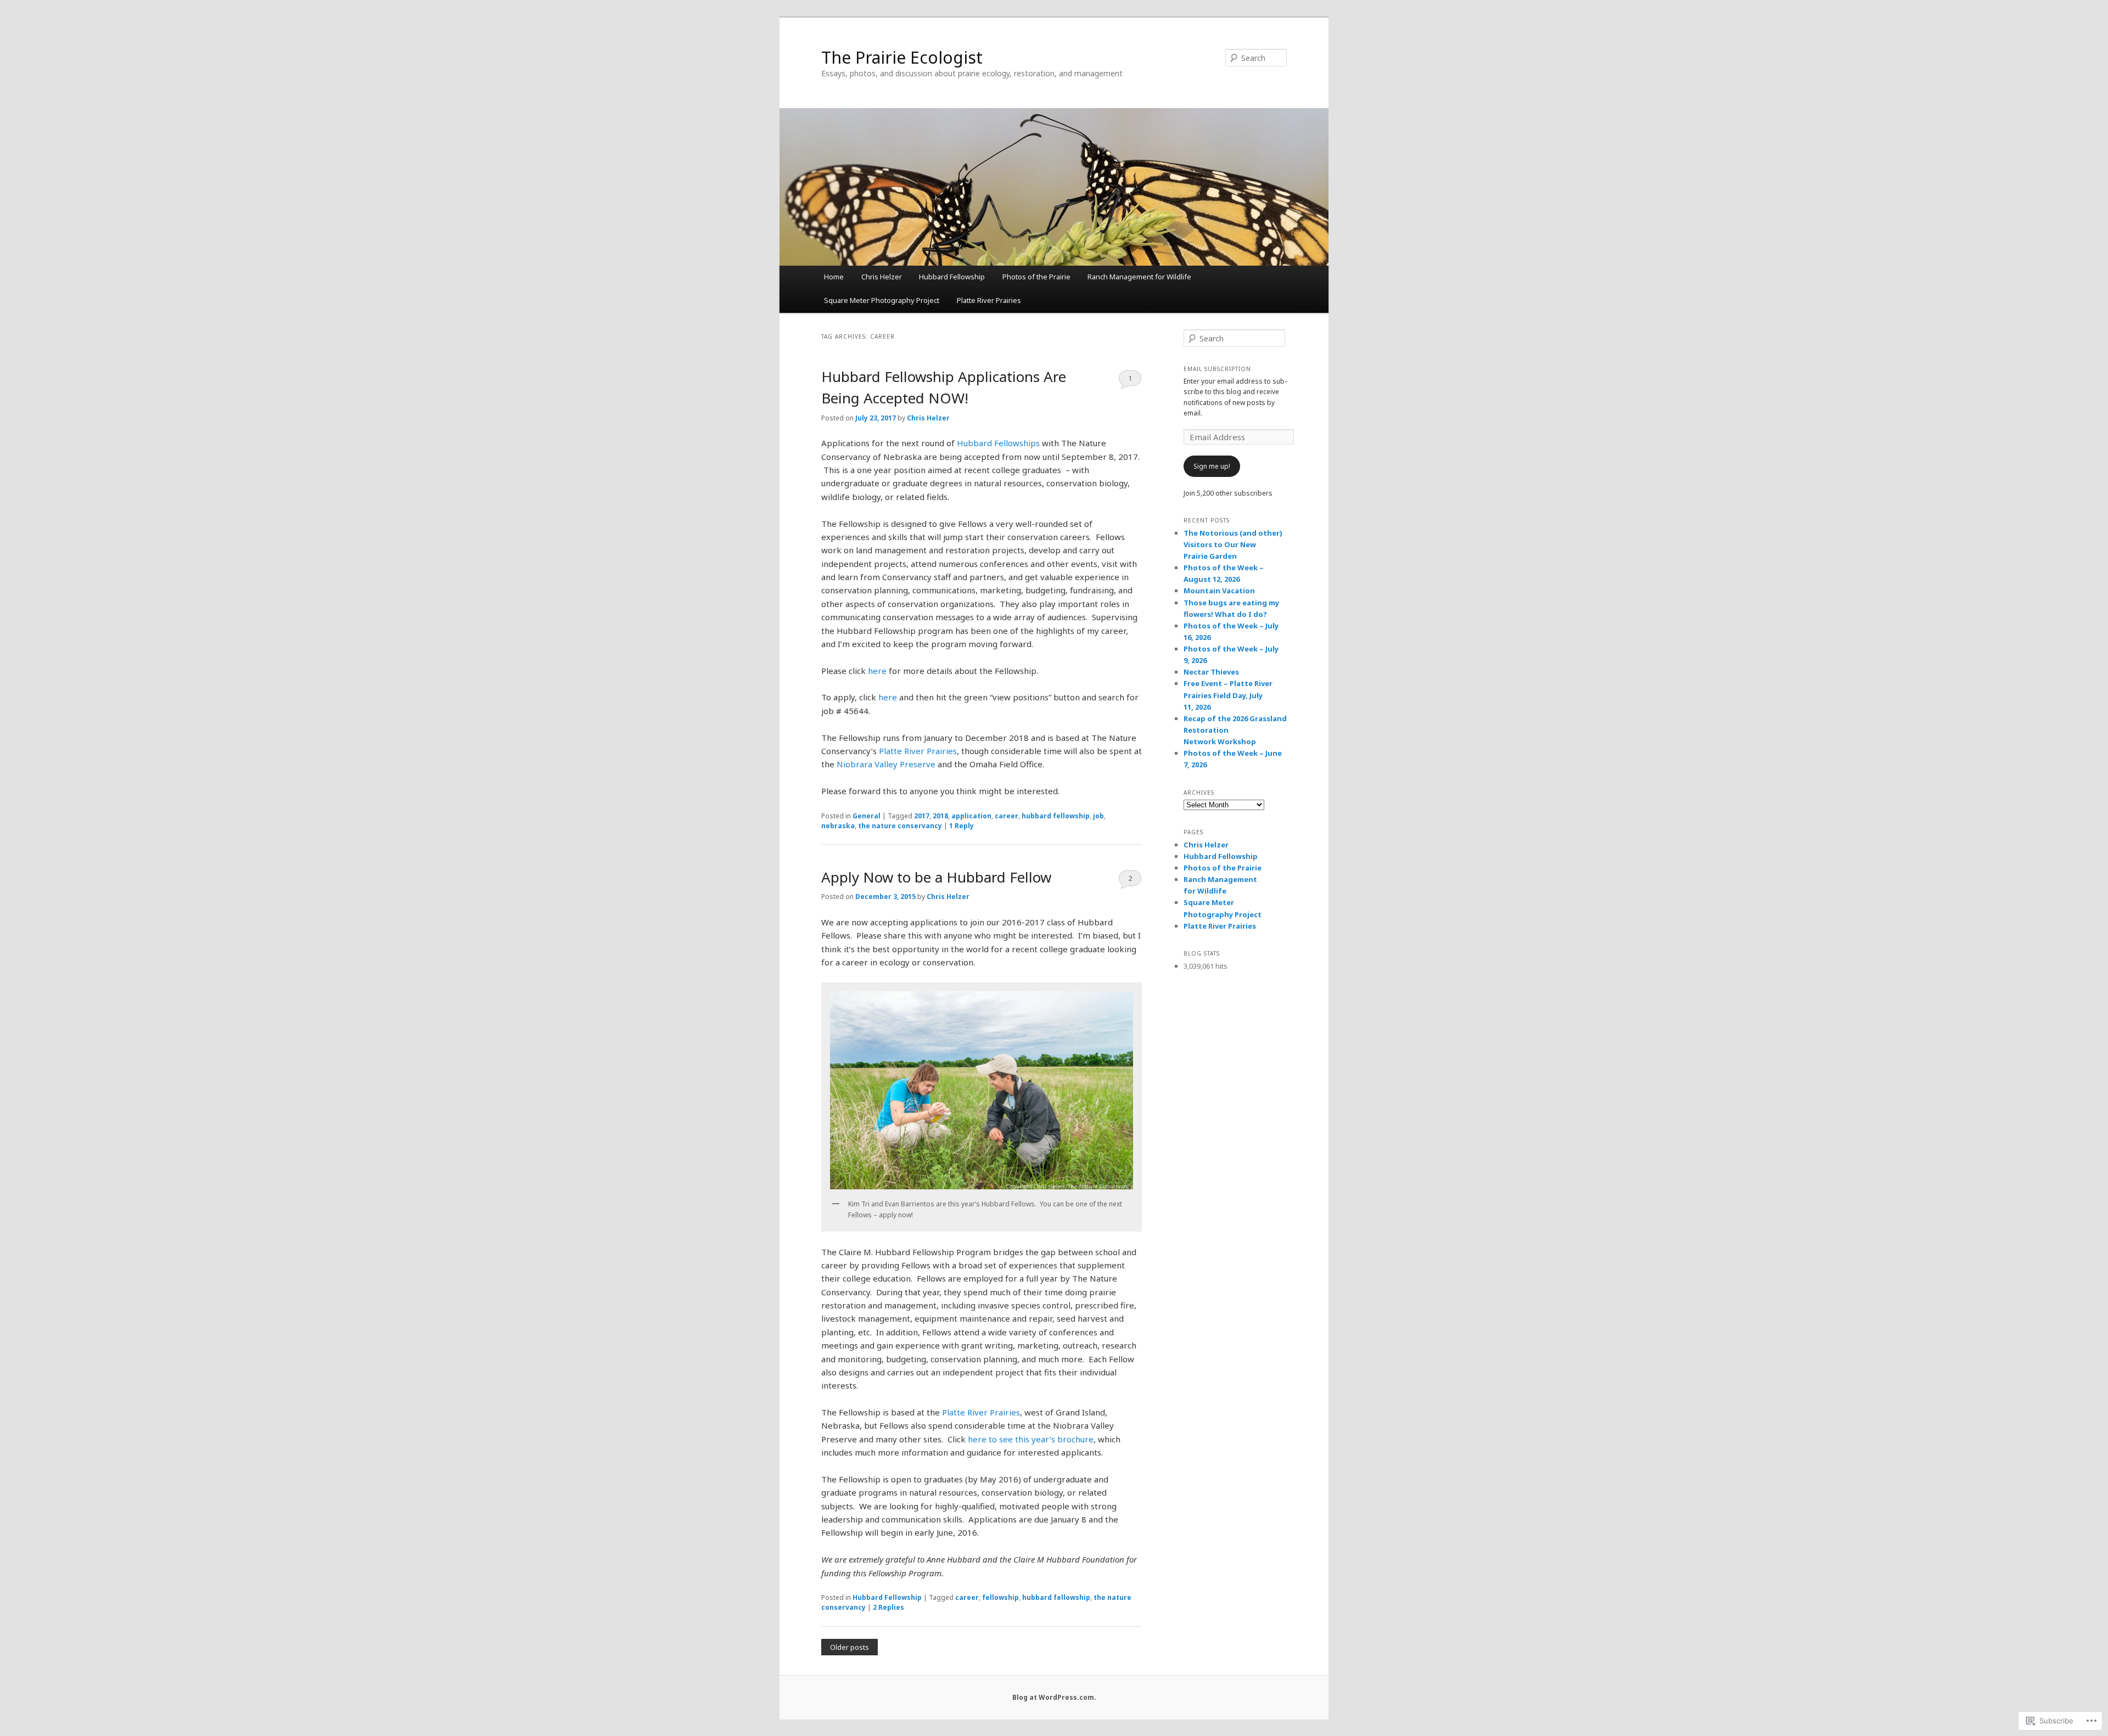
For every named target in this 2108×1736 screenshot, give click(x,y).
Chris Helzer (882, 277)
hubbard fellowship (1056, 816)
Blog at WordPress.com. (1054, 1697)
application (971, 816)
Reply (962, 826)
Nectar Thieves (1211, 672)
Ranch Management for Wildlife (1139, 277)
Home (834, 277)
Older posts (850, 1647)
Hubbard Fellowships (998, 443)
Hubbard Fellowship (952, 277)
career (1007, 816)
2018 (940, 816)
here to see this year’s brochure (1031, 1439)
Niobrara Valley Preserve (886, 764)
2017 (922, 816)
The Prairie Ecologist (902, 57)
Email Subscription (1217, 369)
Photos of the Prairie (1036, 277)
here (877, 671)
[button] (982, 1090)
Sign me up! (1212, 466)
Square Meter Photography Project (882, 300)
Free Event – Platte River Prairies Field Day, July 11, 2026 (1228, 695)
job (1098, 816)
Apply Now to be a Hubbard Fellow (936, 877)
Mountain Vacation (1219, 591)
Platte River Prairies (989, 300)
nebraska (838, 826)
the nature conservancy (900, 826)
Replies (888, 1607)
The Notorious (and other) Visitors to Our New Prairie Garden (1233, 544)
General (867, 816)
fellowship (1000, 1597)
